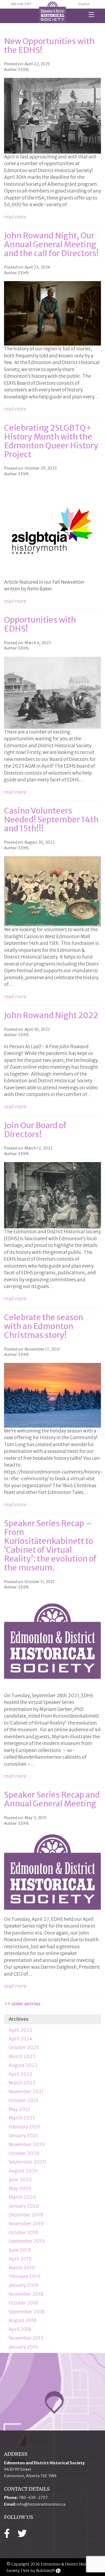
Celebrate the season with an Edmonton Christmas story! (44, 1326)
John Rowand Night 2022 (51, 1015)
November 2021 (26, 2092)
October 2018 (23, 2303)
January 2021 (23, 2136)
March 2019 (22, 2268)
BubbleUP (45, 2571)
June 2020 (20, 2180)
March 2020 (22, 2197)
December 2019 (26, 2215)
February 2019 (24, 2276)
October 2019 (24, 2233)
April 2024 (20, 2039)
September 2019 (27, 2241)
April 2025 (20, 2030)
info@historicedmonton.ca (41, 2504)
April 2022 (20, 2074)
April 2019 (20, 2259)
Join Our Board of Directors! (35, 1130)
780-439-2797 (21, 4)
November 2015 (26, 2338)
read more (15, 217)
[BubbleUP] (58, 2571)
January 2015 (23, 2347)
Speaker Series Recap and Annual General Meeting (52, 1799)
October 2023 (24, 2048)
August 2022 (23, 2065)
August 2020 (23, 2171)
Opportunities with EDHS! (40, 624)
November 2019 (26, 2224)
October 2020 (24, 2153)
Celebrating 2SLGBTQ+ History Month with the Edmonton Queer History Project (51, 441)
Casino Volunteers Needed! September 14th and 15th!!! (51, 819)
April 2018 (20, 2329)
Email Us (84, 4)
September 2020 (27, 2162)
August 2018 (22, 2320)
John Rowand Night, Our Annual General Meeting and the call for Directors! (51, 244)
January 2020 (24, 2206)
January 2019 (23, 2285)
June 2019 (20, 2250)
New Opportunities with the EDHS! (49, 46)
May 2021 (19, 2109)
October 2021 (23, 2100)
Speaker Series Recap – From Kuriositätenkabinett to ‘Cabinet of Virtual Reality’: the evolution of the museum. (50, 1545)
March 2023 (22, 2056)
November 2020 (27, 2145)
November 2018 (26, 2294)
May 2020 (20, 2189)
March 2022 (22, 2083)
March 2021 (22, 2118)
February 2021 (24, 2127)
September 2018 (27, 2312)
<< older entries (22, 2004)
